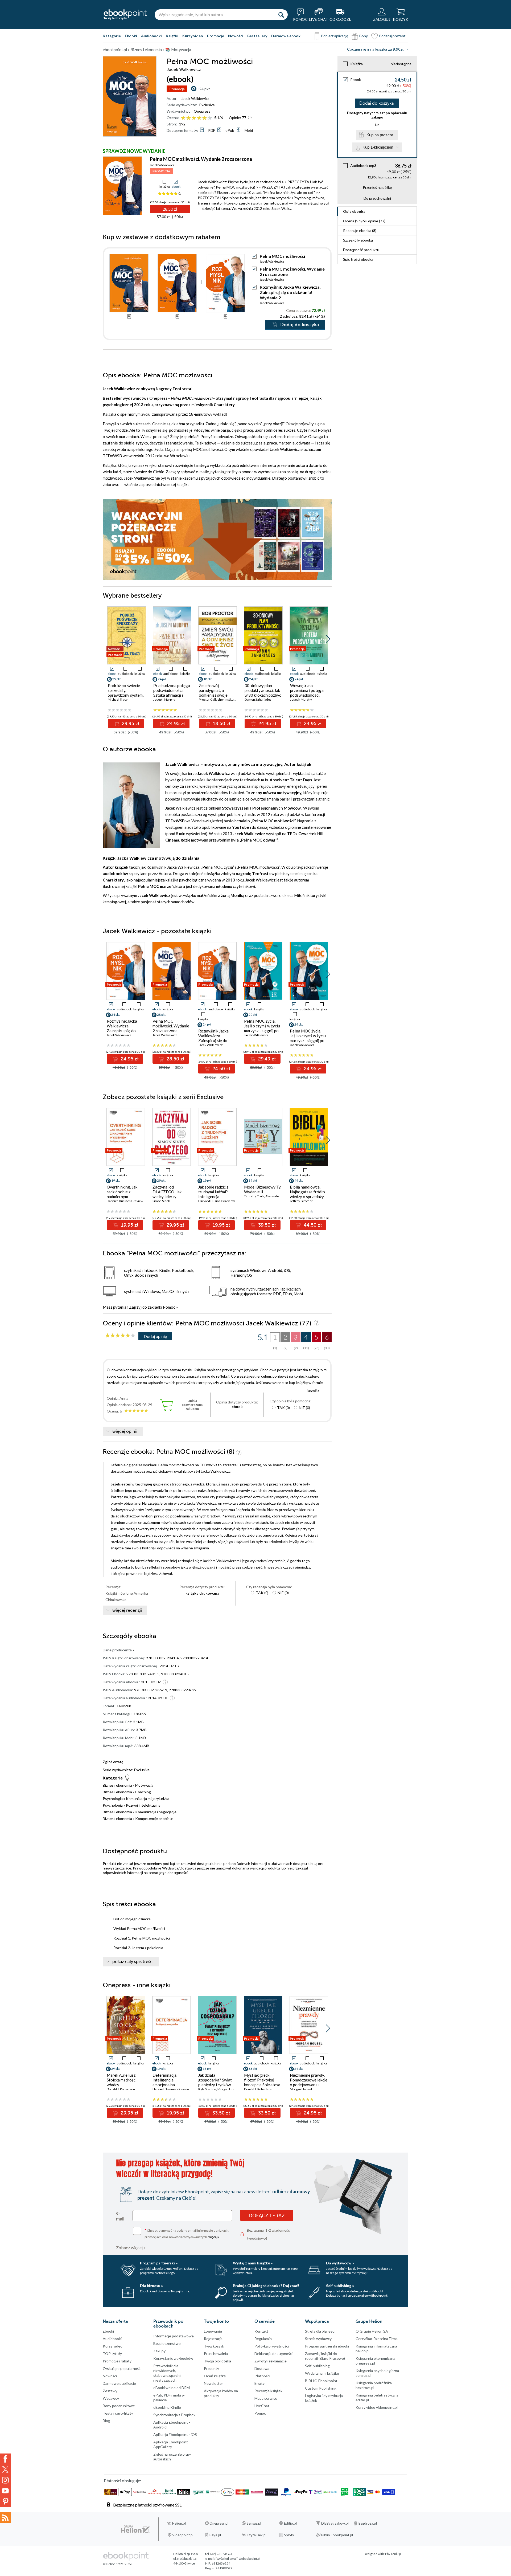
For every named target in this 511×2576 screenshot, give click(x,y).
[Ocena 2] (189, 118)
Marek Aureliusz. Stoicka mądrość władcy (121, 2080)
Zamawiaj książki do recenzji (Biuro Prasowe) (325, 2356)
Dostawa (262, 2368)
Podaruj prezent (392, 36)
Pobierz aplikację (335, 36)
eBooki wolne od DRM (172, 2388)
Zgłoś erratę (113, 1762)
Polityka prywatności (272, 2346)
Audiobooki (151, 36)
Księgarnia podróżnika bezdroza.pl (374, 2385)
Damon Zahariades (258, 699)
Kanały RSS (5, 2517)
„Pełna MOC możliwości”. (259, 867)
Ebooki (131, 36)
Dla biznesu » (151, 2286)
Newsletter (213, 2383)
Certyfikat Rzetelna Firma (377, 2339)
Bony (364, 36)
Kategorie (112, 36)
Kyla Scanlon (207, 2089)
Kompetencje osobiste (154, 1818)
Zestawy (110, 2391)
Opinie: (238, 118)
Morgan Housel (228, 2089)
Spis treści (358, 259)
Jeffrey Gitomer (301, 1201)
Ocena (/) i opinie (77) (364, 221)
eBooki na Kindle (167, 2407)
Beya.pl (215, 2535)
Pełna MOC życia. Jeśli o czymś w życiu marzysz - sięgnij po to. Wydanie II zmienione (308, 1040)
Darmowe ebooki (286, 36)
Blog (106, 2421)
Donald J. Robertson (121, 2089)
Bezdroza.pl (368, 2523)
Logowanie (213, 2331)
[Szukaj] (281, 15)
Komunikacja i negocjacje (156, 1812)
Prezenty (211, 2368)
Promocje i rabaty (117, 2361)
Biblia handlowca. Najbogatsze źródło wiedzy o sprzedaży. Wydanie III (307, 1194)
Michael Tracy (118, 699)
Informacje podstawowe (174, 2336)
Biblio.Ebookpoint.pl (337, 2535)
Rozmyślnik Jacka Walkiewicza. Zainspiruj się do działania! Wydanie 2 (290, 292)
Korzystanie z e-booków (173, 2358)
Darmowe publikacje (119, 2383)
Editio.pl (290, 2523)
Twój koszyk (214, 2346)
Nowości (236, 36)
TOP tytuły (112, 2353)
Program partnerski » (159, 2263)
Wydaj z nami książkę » (253, 2263)
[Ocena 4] (199, 118)
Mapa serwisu (266, 2398)
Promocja (177, 89)
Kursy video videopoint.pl (377, 2407)
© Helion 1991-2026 (117, 2564)
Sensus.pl (254, 2523)
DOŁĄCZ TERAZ (267, 2215)
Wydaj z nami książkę (322, 2373)
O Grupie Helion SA (372, 2331)
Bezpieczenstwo (167, 2343)
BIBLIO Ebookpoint (321, 2381)
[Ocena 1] (183, 118)
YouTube (5, 2491)
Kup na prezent (380, 135)
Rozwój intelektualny (143, 1805)
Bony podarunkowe (119, 2406)
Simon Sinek (161, 1201)
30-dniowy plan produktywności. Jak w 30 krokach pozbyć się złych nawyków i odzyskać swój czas (263, 695)
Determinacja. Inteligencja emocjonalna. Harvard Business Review (168, 2085)
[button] (328, 639)
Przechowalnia (216, 2353)
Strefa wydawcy (318, 2339)
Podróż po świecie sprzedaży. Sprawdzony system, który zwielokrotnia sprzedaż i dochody (126, 695)
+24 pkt (203, 89)
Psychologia (113, 1799)
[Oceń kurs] (120, 1336)
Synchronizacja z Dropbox (174, 2415)
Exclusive (207, 105)
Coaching (143, 1792)
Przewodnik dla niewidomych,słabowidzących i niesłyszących (167, 2373)
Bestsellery (257, 36)
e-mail (120, 2216)
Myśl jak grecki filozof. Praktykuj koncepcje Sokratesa (262, 2080)
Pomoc (169, 1307)
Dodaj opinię (155, 1336)
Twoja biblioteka (217, 2361)
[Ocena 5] (205, 118)
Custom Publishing (321, 2388)
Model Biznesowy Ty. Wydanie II (263, 1189)
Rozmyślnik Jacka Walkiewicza (173, 867)
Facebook (5, 2459)
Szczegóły (358, 240)
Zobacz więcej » (131, 2248)
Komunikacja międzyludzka (148, 1799)
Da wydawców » (340, 2263)
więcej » (214, 2237)
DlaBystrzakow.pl (335, 2523)
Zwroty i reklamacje (271, 2361)
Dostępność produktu (361, 250)
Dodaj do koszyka (376, 103)
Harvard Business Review (125, 1201)
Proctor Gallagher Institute (218, 699)
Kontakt (261, 2331)
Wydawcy (111, 2398)
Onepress (202, 111)
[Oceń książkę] (197, 118)
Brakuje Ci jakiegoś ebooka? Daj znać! (266, 2286)
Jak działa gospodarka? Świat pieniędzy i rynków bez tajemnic (215, 2082)
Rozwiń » (313, 1391)
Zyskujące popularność (122, 2368)
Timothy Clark (254, 1196)
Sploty (289, 2535)
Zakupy (159, 2351)
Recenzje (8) (360, 230)
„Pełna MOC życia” (217, 867)
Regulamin (263, 2339)
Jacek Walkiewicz (195, 98)
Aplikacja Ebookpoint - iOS (175, 2434)
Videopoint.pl (183, 2535)
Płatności (262, 2376)
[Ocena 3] (194, 118)
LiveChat (262, 2406)
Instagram (5, 2480)
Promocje (216, 36)
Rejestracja (213, 2339)
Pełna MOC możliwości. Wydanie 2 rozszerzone (201, 159)
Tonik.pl (396, 2554)
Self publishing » (340, 2286)
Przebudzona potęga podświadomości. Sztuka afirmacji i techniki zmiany (172, 693)
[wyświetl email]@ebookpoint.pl (238, 2559)
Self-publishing (317, 2366)
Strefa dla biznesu (320, 2331)
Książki (172, 36)
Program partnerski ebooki (327, 2346)
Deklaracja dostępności (273, 2353)
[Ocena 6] (210, 118)
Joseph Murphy (164, 699)
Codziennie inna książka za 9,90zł (375, 49)
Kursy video (193, 36)
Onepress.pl (219, 2523)
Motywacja (144, 1785)
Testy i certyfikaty (118, 2413)
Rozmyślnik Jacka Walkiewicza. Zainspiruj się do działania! (213, 1038)
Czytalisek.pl (257, 2535)
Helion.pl (179, 2523)
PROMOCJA (161, 171)
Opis (354, 211)
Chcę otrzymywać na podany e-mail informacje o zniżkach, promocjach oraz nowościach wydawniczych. (187, 2233)
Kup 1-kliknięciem (378, 147)
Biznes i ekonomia (117, 1785)
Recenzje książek (268, 2391)
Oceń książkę (215, 2376)
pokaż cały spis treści (133, 1962)
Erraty (259, 2383)
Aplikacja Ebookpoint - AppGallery (172, 2444)
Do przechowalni (377, 198)
